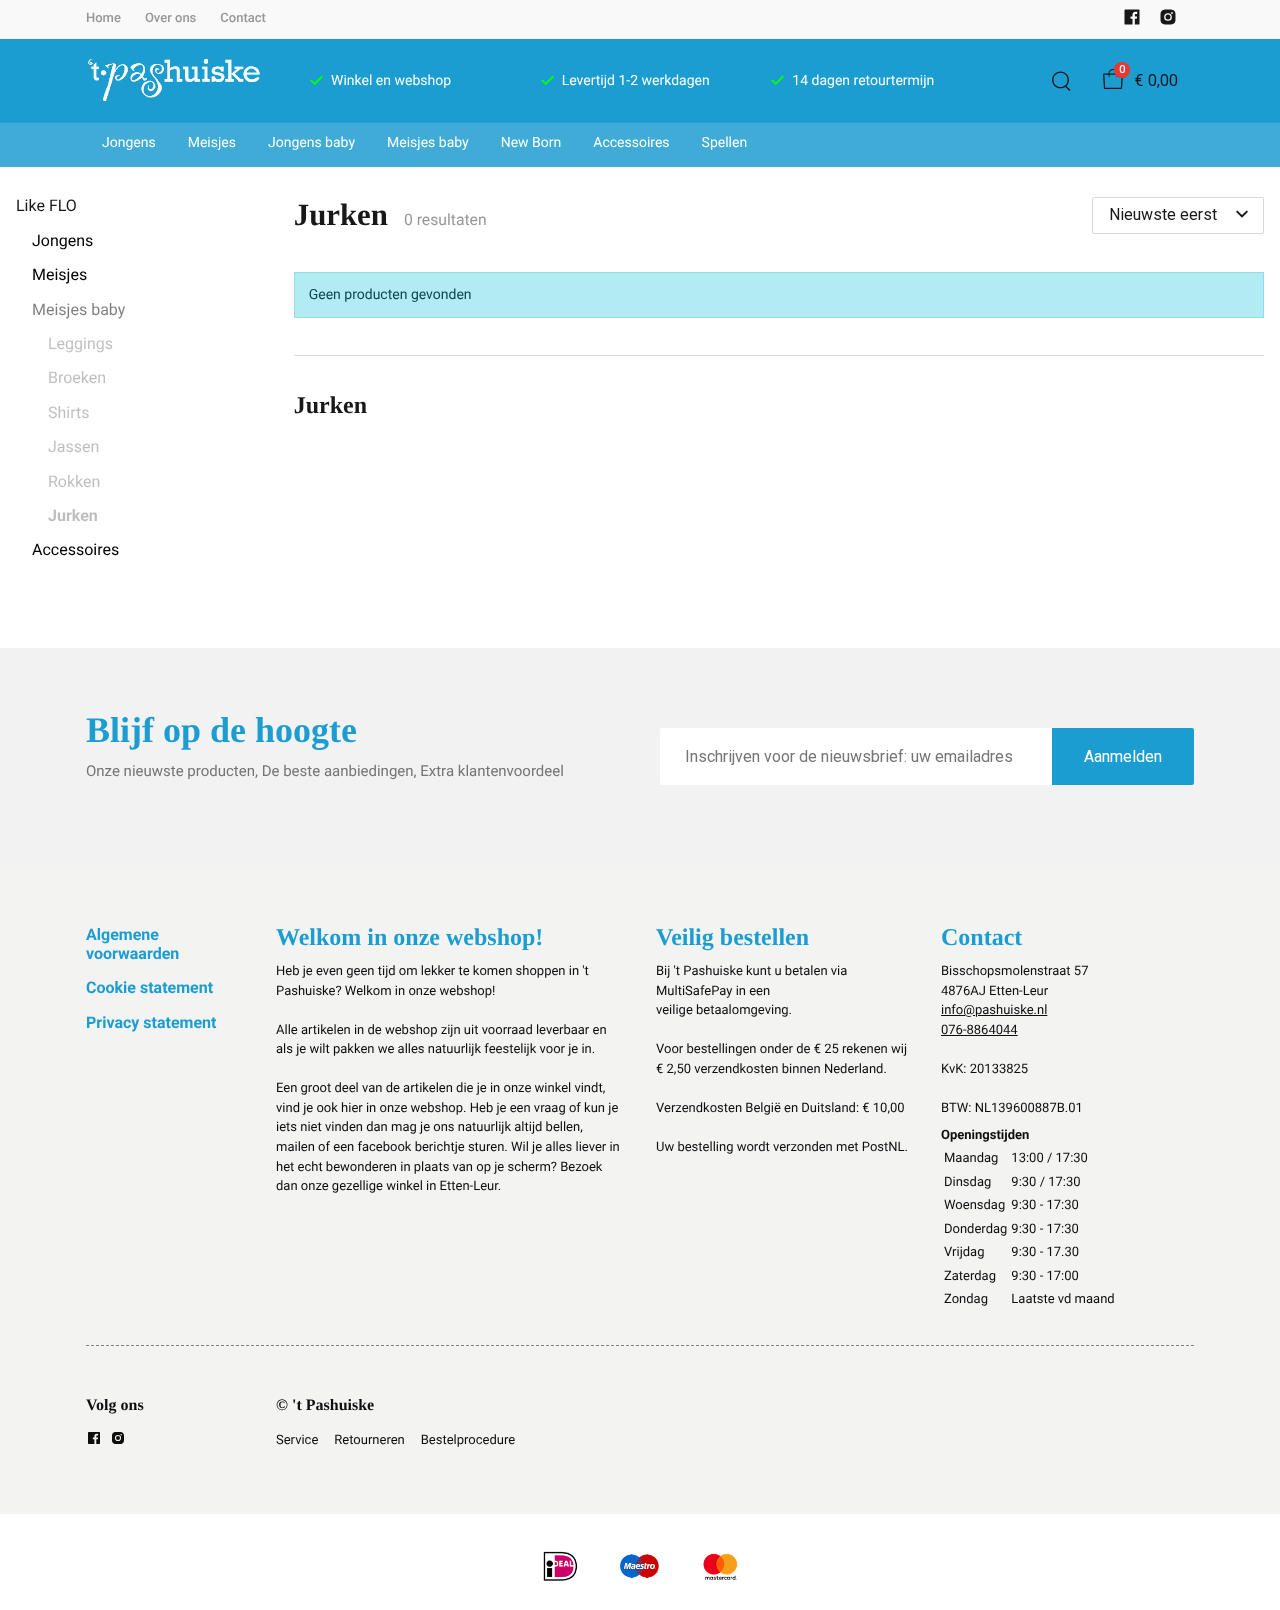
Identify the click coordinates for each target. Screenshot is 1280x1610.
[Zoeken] (1061, 81)
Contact (243, 18)
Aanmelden (1123, 756)
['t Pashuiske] (174, 81)
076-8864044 (979, 1030)
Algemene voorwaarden (132, 943)
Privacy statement (151, 1022)
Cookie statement (149, 987)
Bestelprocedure (468, 1440)
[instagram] (1168, 21)
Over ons (170, 18)
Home (103, 18)
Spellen (725, 143)
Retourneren (369, 1440)
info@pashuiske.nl (994, 1010)
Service (297, 1440)
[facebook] (1132, 21)
